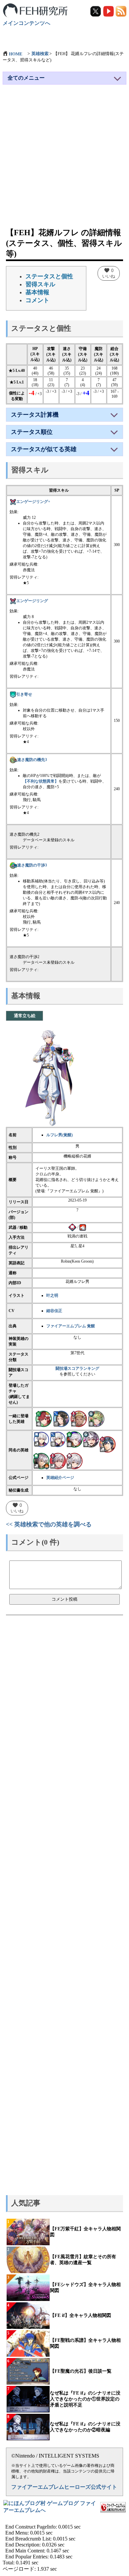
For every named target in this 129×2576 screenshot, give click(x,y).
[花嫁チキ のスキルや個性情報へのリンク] (96, 1419)
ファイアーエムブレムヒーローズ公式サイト (64, 2487)
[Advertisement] (64, 159)
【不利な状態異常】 (41, 781)
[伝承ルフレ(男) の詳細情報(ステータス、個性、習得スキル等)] (41, 1461)
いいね (109, 273)
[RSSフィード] (121, 11)
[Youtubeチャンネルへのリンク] (109, 11)
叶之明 (52, 1295)
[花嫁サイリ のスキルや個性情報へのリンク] (61, 1419)
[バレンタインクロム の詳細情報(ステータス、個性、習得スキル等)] (107, 1444)
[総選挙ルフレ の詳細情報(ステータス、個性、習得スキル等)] (58, 1461)
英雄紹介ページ (60, 1478)
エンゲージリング (32, 601)
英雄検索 (40, 54)
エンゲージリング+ (33, 502)
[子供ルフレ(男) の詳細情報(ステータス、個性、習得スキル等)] (74, 1461)
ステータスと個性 (49, 276)
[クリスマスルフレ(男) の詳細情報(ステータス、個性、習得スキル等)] (58, 1439)
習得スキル (40, 284)
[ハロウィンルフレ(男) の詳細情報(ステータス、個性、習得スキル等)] (91, 1439)
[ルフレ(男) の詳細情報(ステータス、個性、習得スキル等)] (41, 1439)
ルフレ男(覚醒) (60, 1135)
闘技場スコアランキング (77, 1368)
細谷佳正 (54, 1311)
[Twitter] (96, 11)
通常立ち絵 (25, 1016)
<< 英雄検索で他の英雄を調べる (49, 1524)
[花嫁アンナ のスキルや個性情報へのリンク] (44, 1419)
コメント (37, 300)
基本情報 (37, 292)
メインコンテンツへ (26, 23)
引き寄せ (24, 694)
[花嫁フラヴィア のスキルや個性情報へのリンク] (79, 1419)
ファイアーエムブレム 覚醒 (71, 1326)
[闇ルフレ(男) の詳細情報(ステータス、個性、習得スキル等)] (74, 1439)
